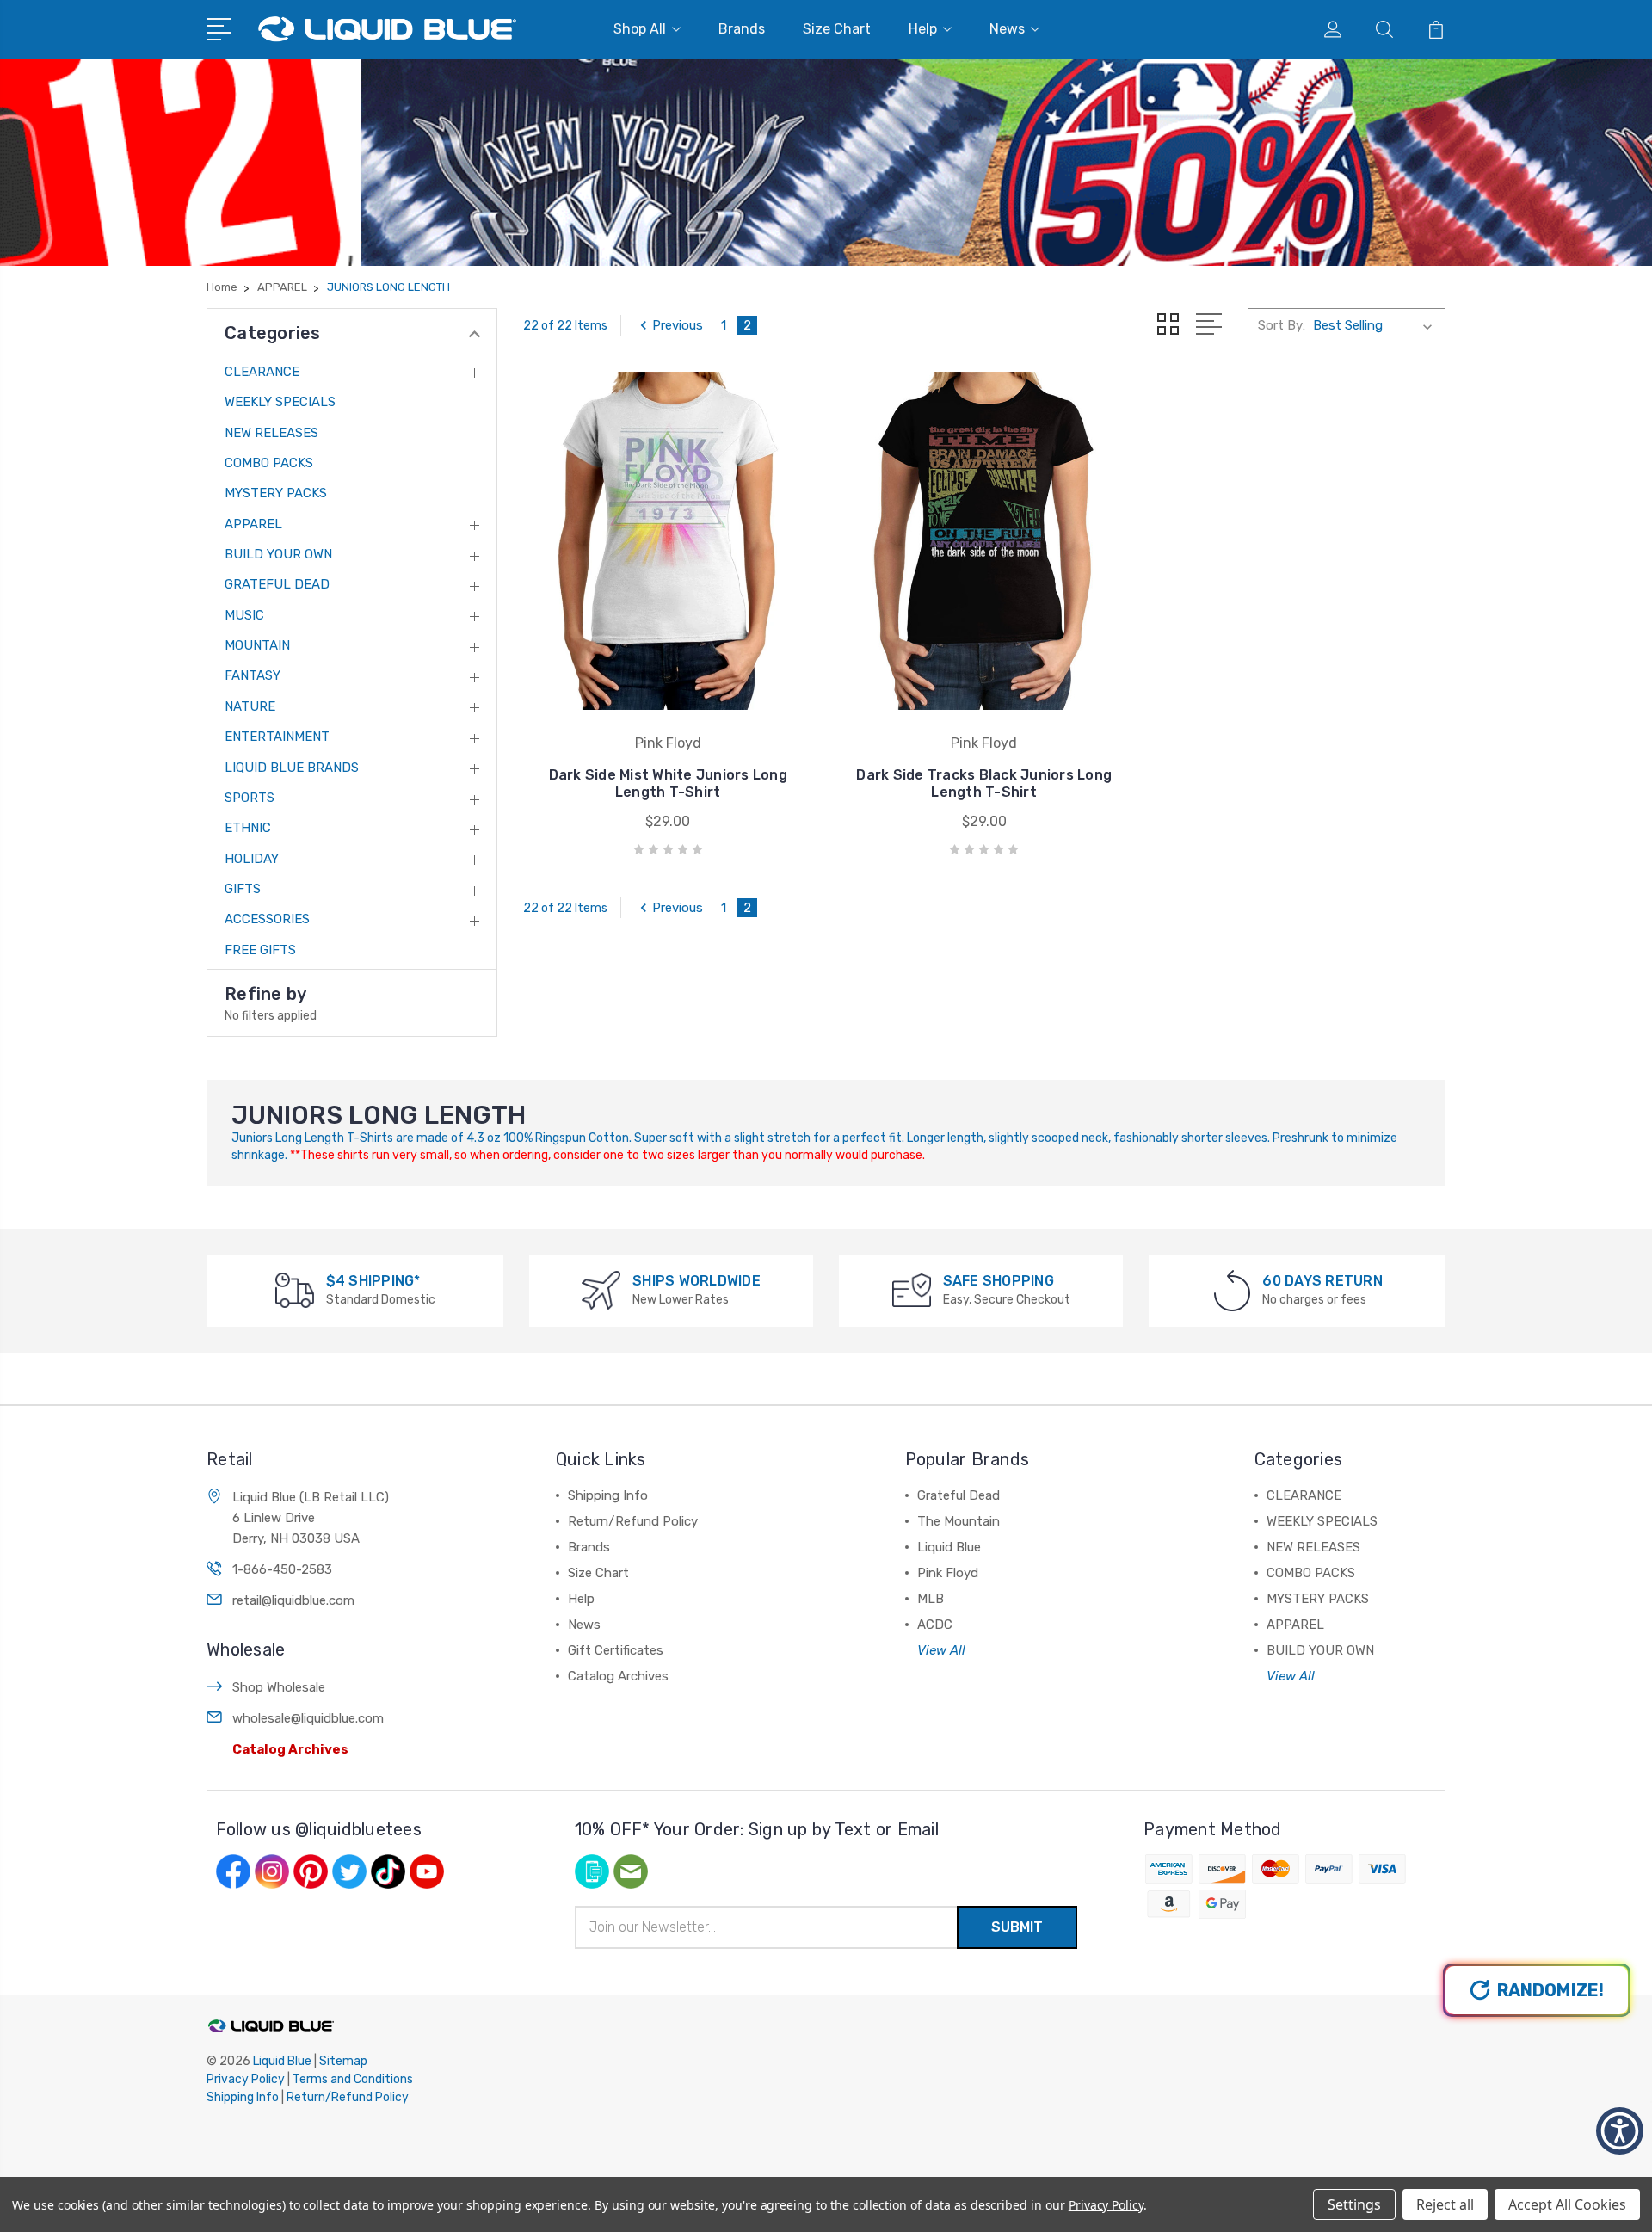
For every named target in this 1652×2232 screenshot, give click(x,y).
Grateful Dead (959, 1495)
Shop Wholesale (279, 1687)
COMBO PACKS (269, 463)
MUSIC (244, 615)
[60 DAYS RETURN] (1232, 1289)
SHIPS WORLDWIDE (697, 1281)
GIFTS (243, 889)
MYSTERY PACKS (276, 493)
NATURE (250, 706)
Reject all (1445, 2204)
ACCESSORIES (267, 919)
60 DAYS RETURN (1322, 1281)
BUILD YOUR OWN (278, 554)
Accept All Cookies (1567, 2204)
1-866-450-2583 (282, 1569)
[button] (1620, 2131)
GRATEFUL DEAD (277, 584)
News (1007, 29)
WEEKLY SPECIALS (280, 402)
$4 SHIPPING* (373, 1281)
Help (923, 29)
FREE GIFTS (260, 950)
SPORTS (250, 798)
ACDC (935, 1625)
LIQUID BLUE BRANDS (292, 768)
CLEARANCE (262, 372)
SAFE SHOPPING (999, 1281)
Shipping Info (608, 1495)
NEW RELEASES (271, 433)
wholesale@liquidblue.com (308, 1718)
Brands (742, 29)
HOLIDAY (252, 859)
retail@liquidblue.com (293, 1600)
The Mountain (959, 1521)
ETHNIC (248, 828)
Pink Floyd (948, 1573)
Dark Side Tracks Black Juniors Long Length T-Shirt (984, 783)
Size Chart (837, 29)
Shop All (640, 29)
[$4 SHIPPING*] (295, 1289)
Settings (1354, 2204)
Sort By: (1282, 325)
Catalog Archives (290, 1749)
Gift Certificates (616, 1650)
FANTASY (253, 675)
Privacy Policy (246, 2079)
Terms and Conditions (353, 2079)
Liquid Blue (949, 1547)
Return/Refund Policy (633, 1521)
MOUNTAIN (257, 645)
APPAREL (253, 524)
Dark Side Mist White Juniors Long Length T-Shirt (668, 783)
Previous (678, 325)
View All (941, 1650)
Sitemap (343, 2061)
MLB (931, 1599)
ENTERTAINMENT (277, 737)
